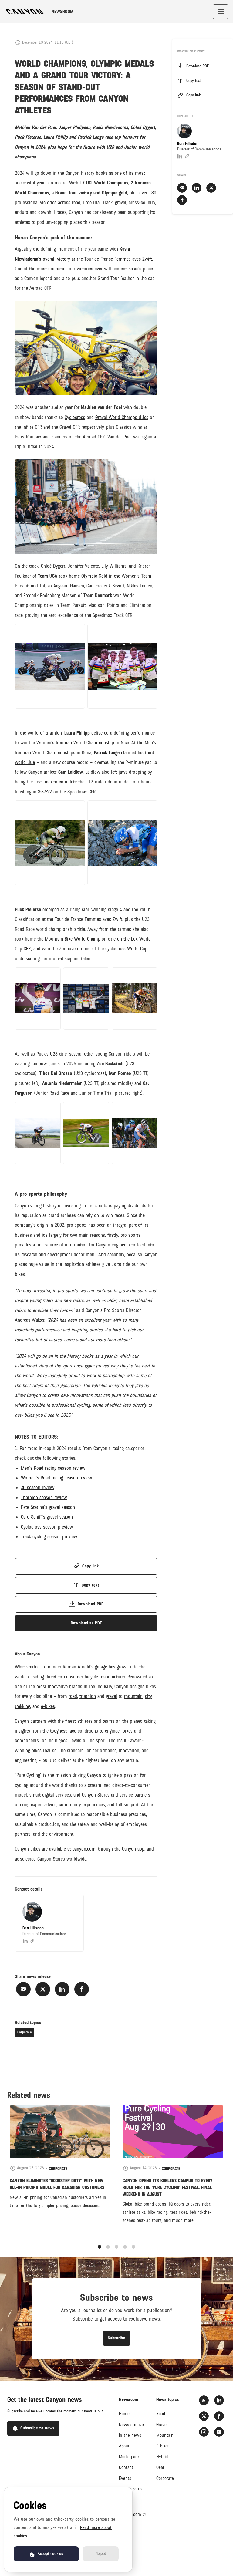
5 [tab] (133, 2247)
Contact (126, 2467)
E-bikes (163, 2446)
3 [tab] (116, 2247)
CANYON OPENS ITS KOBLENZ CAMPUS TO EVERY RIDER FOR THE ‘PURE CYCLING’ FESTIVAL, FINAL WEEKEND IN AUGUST (167, 2187)
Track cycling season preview (49, 1537)
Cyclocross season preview (47, 1527)
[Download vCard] (73, 1905)
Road (161, 2414)
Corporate (25, 2032)
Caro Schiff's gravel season (47, 1517)
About (124, 2446)
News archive (131, 2425)
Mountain (165, 2435)
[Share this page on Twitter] (43, 1989)
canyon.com (130, 2514)
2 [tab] (108, 2247)
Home (124, 2414)
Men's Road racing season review (53, 1468)
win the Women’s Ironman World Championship (67, 743)
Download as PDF (86, 1623)
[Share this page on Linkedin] (62, 1989)
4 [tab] (125, 2247)
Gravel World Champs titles (122, 417)
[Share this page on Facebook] (82, 1989)
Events (125, 2478)
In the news (130, 2435)
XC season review (38, 1487)
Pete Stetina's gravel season (48, 1507)
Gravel (162, 2425)
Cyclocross (75, 417)
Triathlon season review (44, 1498)
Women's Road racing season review (56, 1478)
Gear (160, 2467)
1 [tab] (100, 2247)
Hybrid (162, 2457)
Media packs (130, 2457)
